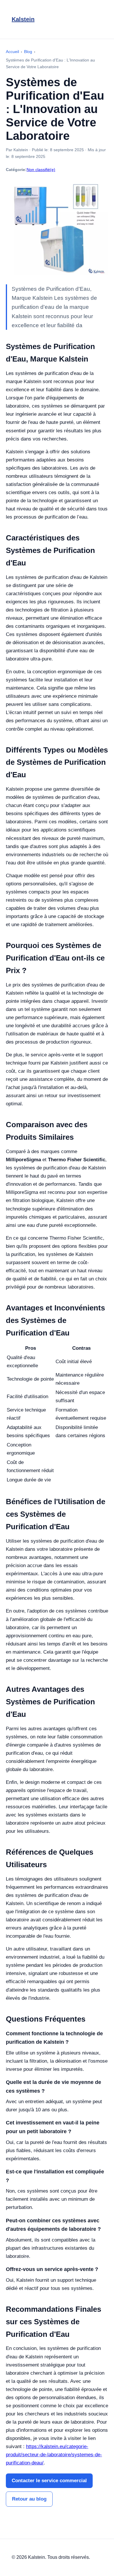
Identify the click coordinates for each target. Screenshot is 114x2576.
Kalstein (23, 19)
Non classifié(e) (41, 170)
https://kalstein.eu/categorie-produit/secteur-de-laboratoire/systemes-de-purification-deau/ (54, 2455)
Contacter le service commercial (49, 2481)
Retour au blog (29, 2499)
